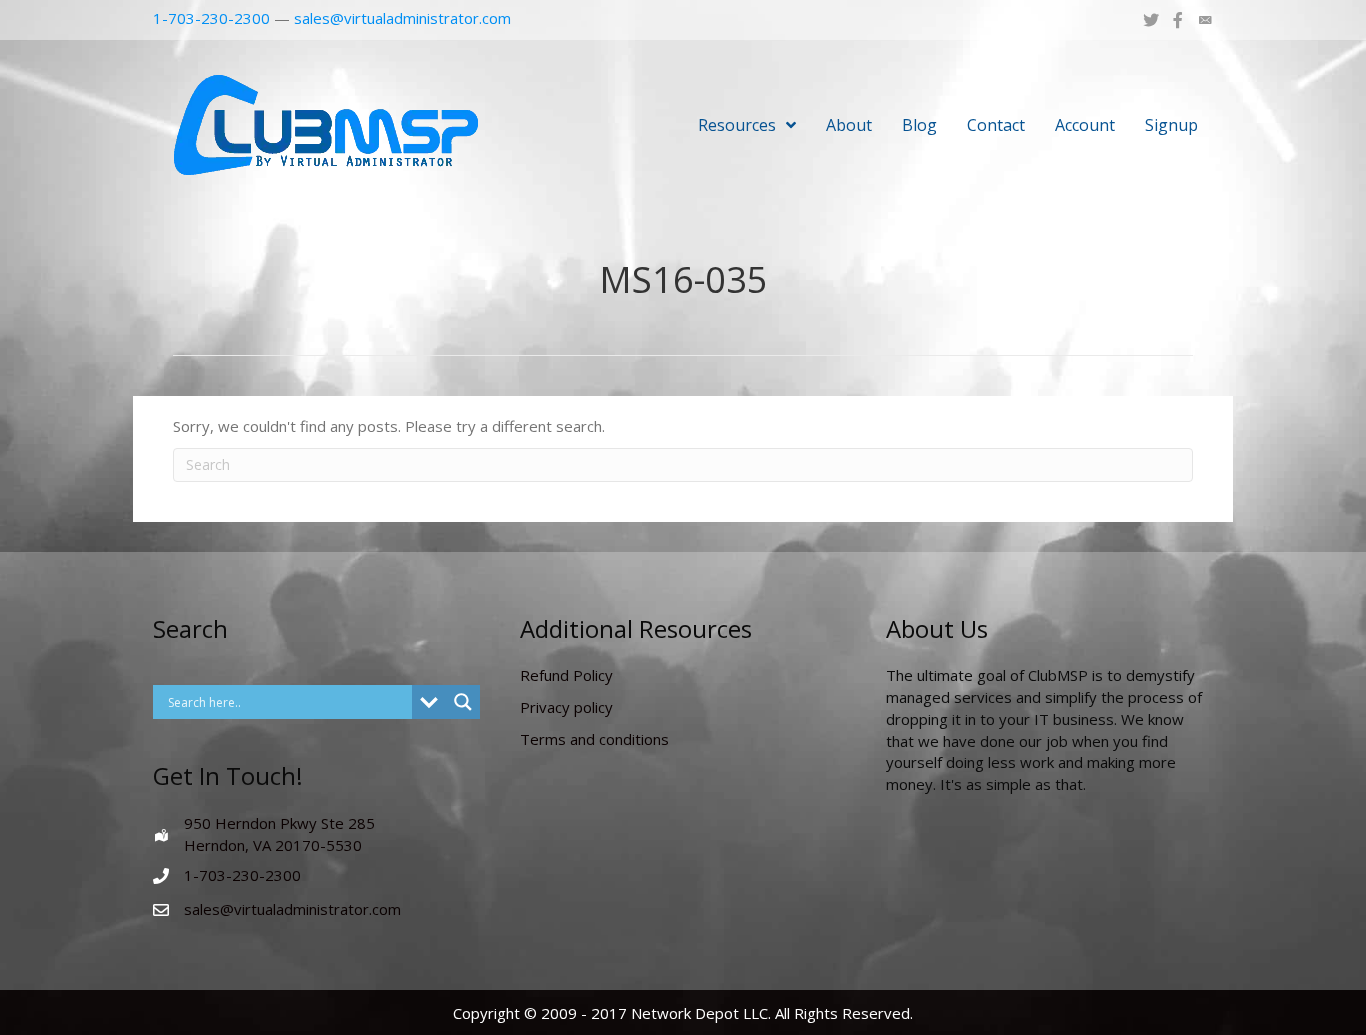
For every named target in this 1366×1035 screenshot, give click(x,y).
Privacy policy (566, 707)
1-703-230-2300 (211, 18)
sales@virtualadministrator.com (402, 18)
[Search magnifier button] (463, 702)
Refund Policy (566, 675)
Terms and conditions (594, 739)
